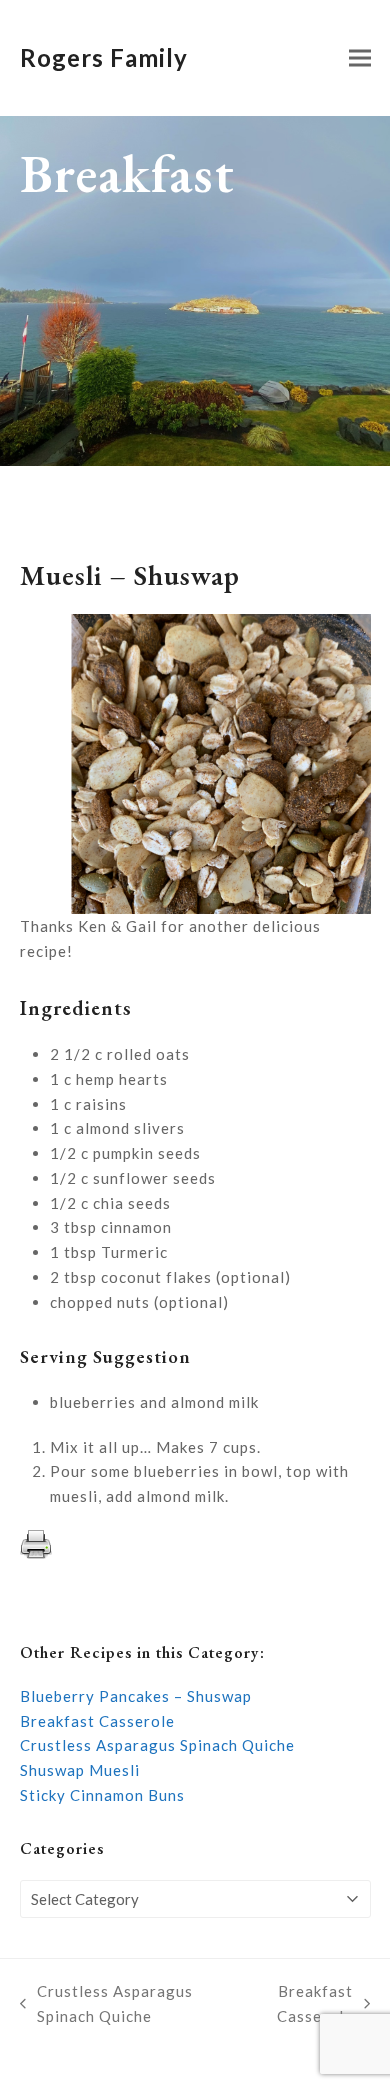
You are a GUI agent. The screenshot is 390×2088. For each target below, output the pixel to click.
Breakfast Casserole (97, 1721)
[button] (360, 58)
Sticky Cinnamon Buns (102, 1795)
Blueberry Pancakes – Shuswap (136, 1696)
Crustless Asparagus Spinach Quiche (157, 1745)
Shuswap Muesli (80, 1770)
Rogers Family (104, 57)
